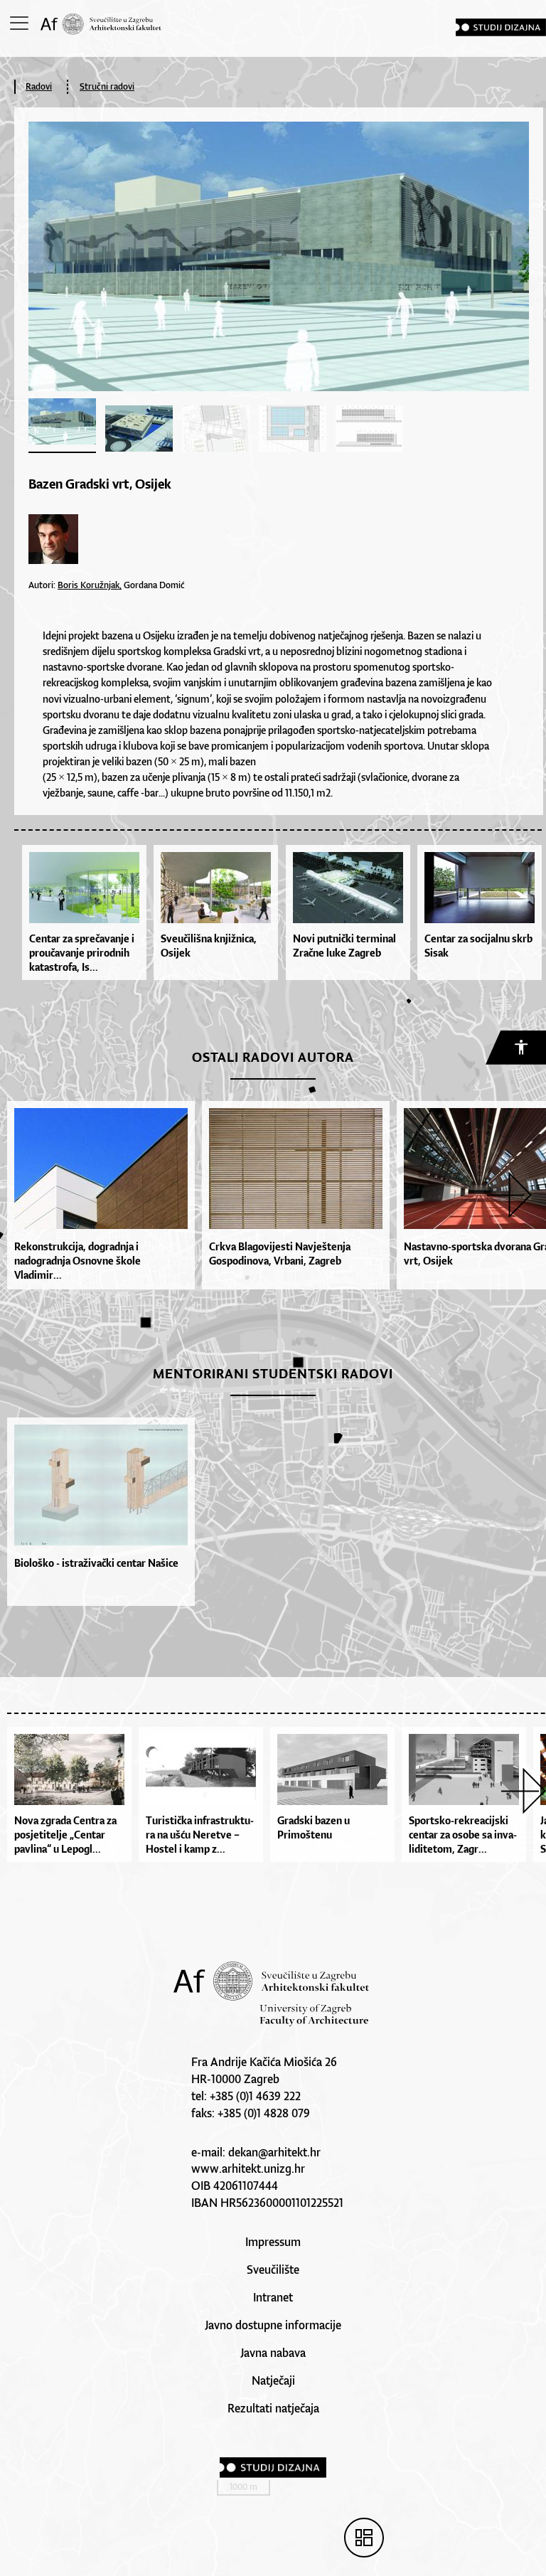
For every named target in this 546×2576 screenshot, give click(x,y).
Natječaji (273, 2380)
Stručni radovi (107, 86)
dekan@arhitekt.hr (274, 2152)
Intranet (273, 2297)
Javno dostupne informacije (273, 2325)
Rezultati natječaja (273, 2408)
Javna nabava (273, 2353)
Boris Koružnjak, (90, 585)
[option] (97, 1195)
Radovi (39, 86)
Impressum (273, 2242)
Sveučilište (273, 2269)
